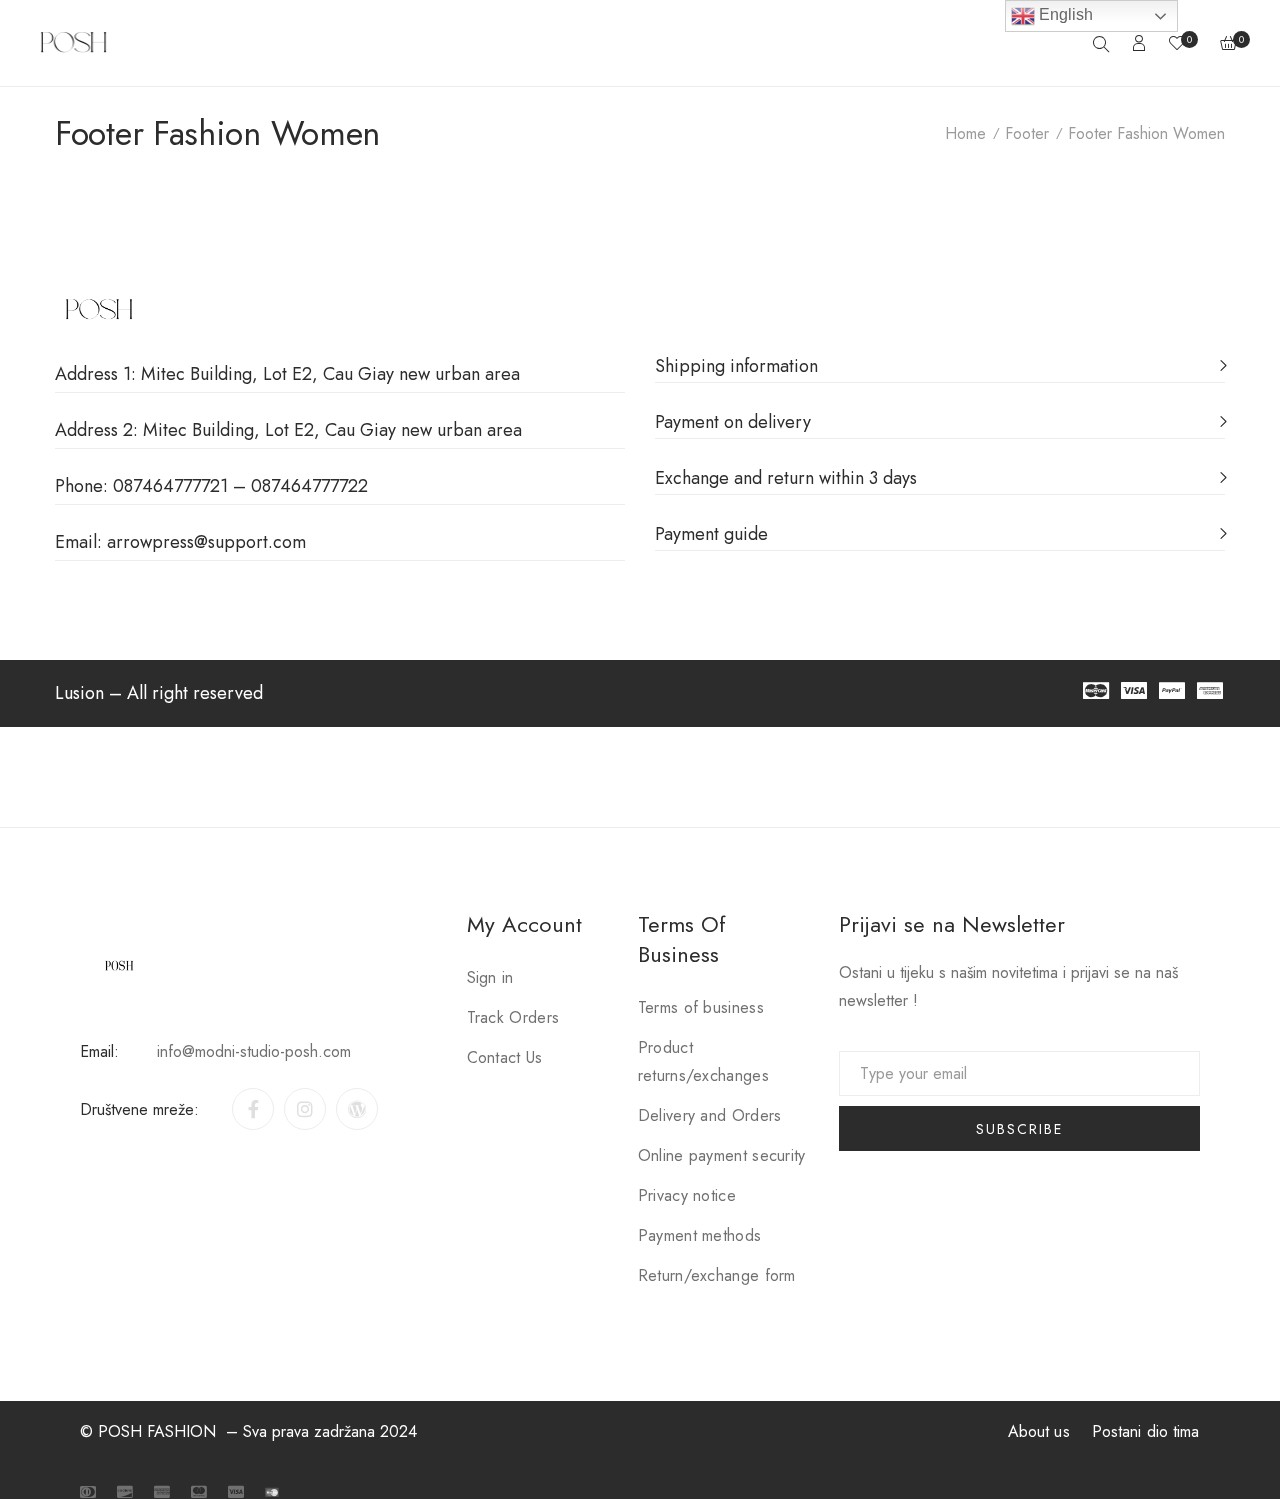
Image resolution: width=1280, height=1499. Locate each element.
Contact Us (505, 1057)
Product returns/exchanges (703, 1061)
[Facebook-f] (253, 1109)
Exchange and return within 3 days (786, 478)
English (1064, 14)
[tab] (940, 355)
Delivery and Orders (710, 1115)
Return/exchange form (717, 1275)
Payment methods (700, 1235)
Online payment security (722, 1155)
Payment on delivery (733, 422)
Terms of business (701, 1007)
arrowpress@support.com (206, 542)
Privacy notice (687, 1195)
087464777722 (309, 486)
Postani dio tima (1146, 1431)
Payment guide (711, 534)
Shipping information (736, 366)
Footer (1027, 133)
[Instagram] (305, 1109)
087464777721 (170, 486)
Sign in (490, 977)
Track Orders (513, 1017)
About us (1039, 1431)
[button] (79, 693)
